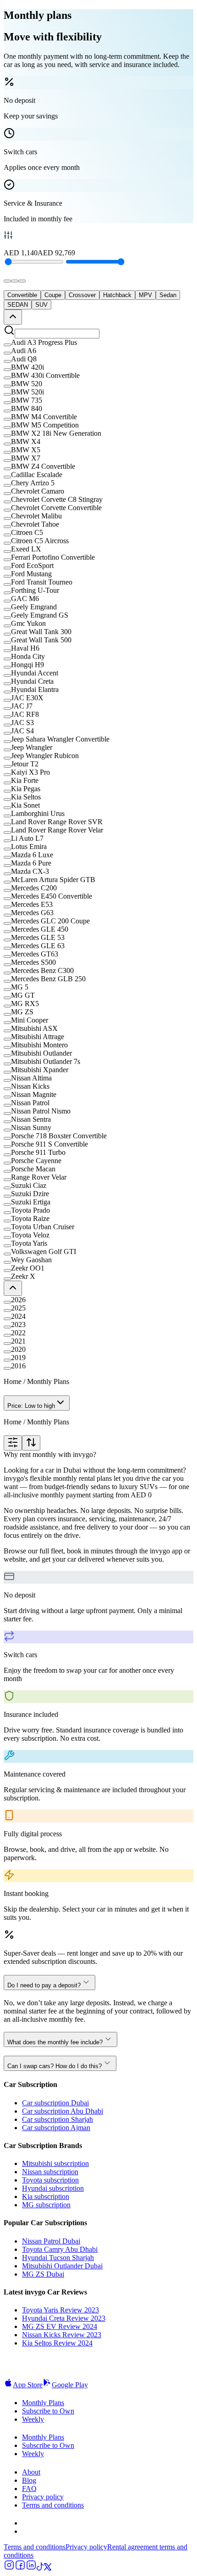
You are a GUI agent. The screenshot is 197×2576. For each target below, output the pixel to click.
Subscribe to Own (48, 2411)
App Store (28, 2385)
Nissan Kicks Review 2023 (62, 2335)
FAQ (29, 2489)
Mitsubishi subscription (55, 2163)
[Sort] (31, 1443)
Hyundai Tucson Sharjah (58, 2258)
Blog (29, 2480)
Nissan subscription (50, 2172)
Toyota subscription (50, 2180)
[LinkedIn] (31, 2568)
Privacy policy (43, 2497)
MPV (145, 295)
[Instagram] (9, 2568)
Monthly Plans (43, 2403)
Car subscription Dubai (55, 2103)
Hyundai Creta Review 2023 (64, 2318)
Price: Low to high (31, 1406)
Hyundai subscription (53, 2188)
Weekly (33, 2419)
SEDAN (18, 305)
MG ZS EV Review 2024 (60, 2326)
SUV (41, 305)
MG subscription (46, 2205)
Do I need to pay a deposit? (44, 1985)
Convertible (22, 295)
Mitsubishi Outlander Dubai (62, 2266)
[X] (48, 2568)
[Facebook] (20, 2568)
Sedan (168, 295)
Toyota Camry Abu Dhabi (60, 2249)
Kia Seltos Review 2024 (57, 2343)
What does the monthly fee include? (55, 2042)
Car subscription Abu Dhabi (63, 2111)
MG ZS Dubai (43, 2274)
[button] (98, 343)
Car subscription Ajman (56, 2128)
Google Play (70, 2385)
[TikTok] (40, 2568)
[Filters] (13, 1443)
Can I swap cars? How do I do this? (55, 2066)
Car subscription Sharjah (57, 2119)
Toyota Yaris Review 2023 (60, 2310)
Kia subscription (46, 2196)
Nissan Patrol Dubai (51, 2241)
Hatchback (117, 295)
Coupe (53, 295)
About (31, 2472)
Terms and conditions (53, 2505)
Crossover (82, 295)
